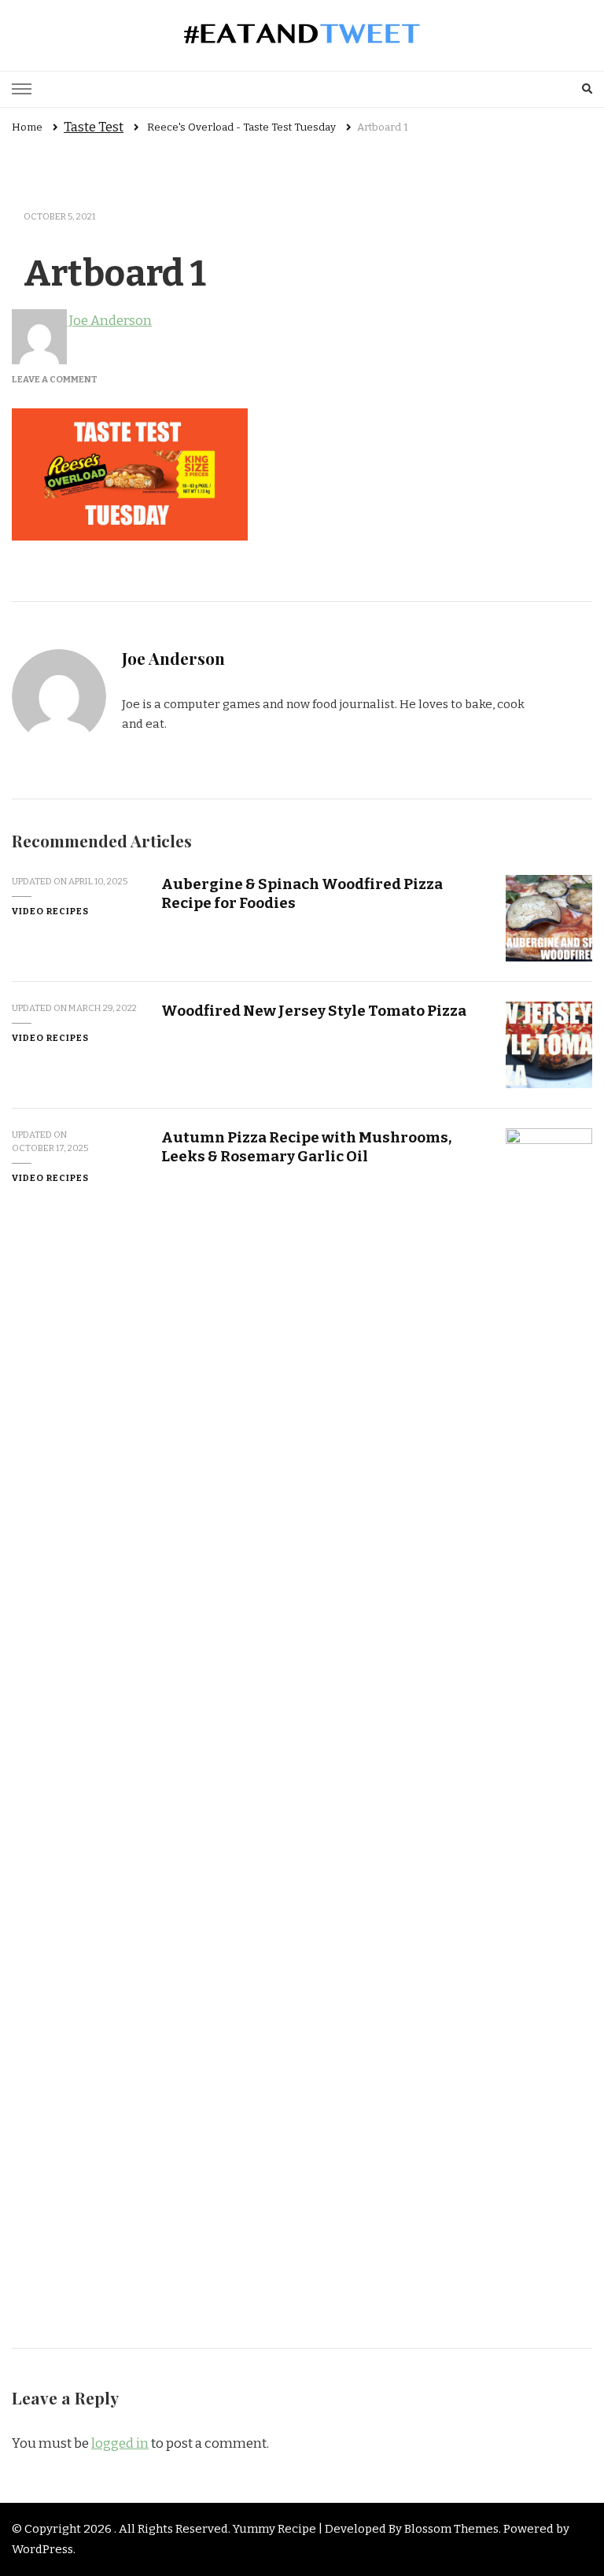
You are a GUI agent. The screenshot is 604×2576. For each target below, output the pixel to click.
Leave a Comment (55, 379)
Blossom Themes (451, 2529)
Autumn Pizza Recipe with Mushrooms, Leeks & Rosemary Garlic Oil (306, 1146)
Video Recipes (50, 911)
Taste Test (94, 127)
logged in (120, 2443)
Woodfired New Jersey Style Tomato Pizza (314, 1011)
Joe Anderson (109, 321)
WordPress (42, 2549)
